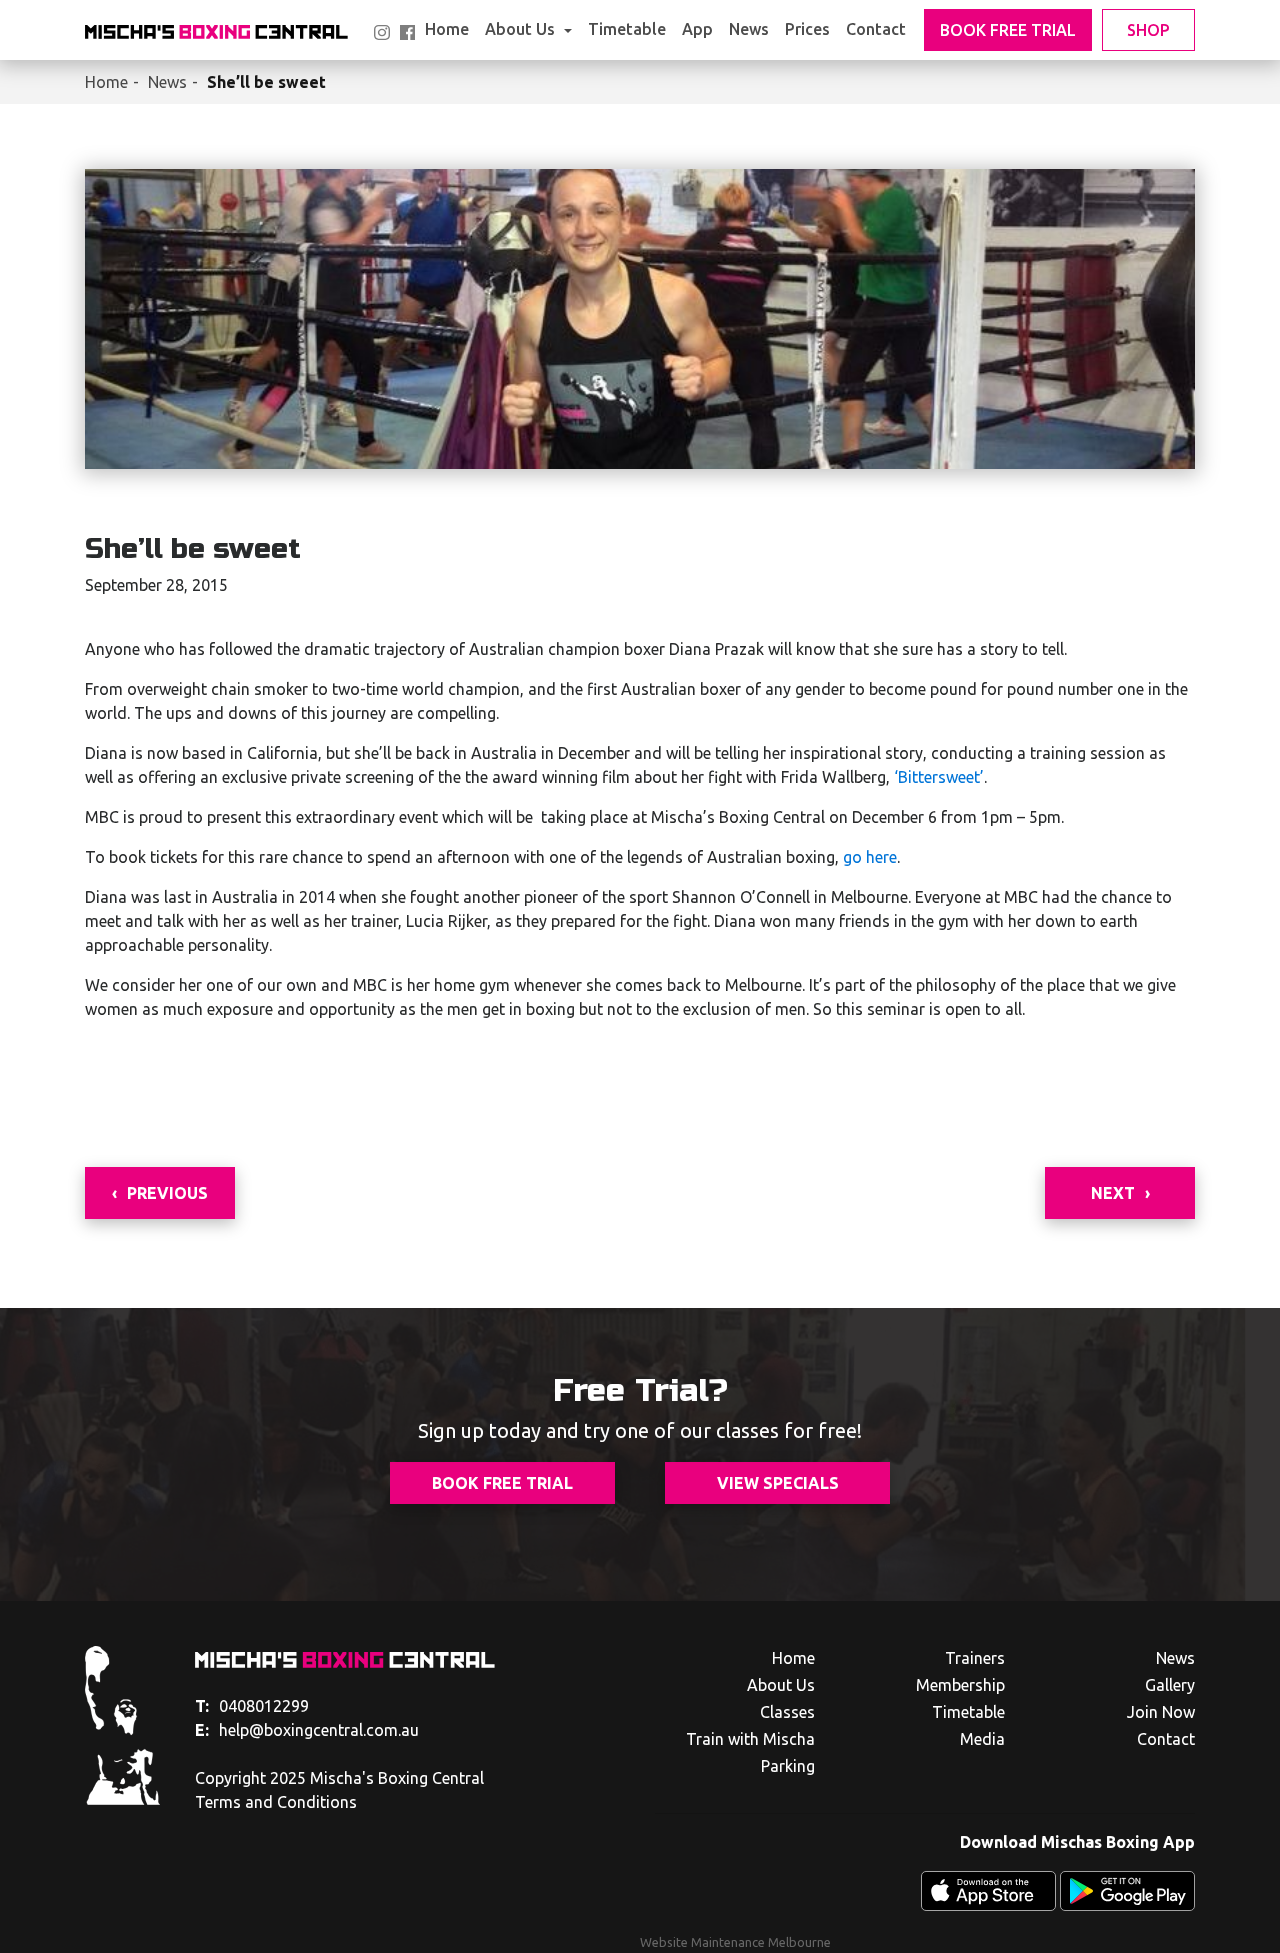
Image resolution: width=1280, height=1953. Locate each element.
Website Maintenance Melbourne (735, 1942)
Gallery (1170, 1685)
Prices (807, 29)
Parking (788, 1766)
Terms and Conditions (276, 1802)
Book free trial (502, 1483)
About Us (522, 29)
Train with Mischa (750, 1739)
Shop (1148, 30)
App (697, 29)
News (749, 29)
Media (982, 1739)
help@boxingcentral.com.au (307, 1730)
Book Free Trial (1008, 30)
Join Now (1161, 1712)
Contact (876, 29)
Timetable (627, 29)
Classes (787, 1712)
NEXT (1113, 1193)
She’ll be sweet (266, 82)
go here (870, 857)
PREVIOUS (167, 1193)
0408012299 (252, 1706)
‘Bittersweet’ (937, 777)
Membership (960, 1685)
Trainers (975, 1658)
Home (447, 29)
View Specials (778, 1483)
